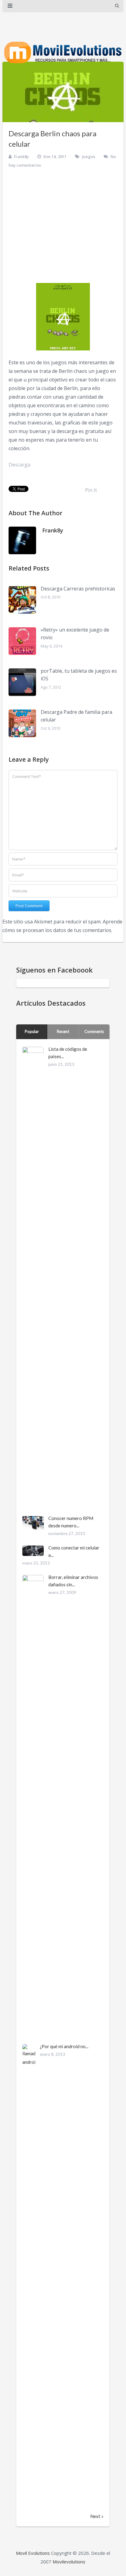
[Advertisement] (63, 225)
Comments (94, 1031)
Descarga (19, 465)
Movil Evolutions (33, 2553)
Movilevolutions (69, 2562)
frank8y (21, 157)
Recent (63, 1031)
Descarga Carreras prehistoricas (78, 589)
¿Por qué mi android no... (64, 2046)
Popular (32, 1031)
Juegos (89, 157)
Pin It (91, 490)
